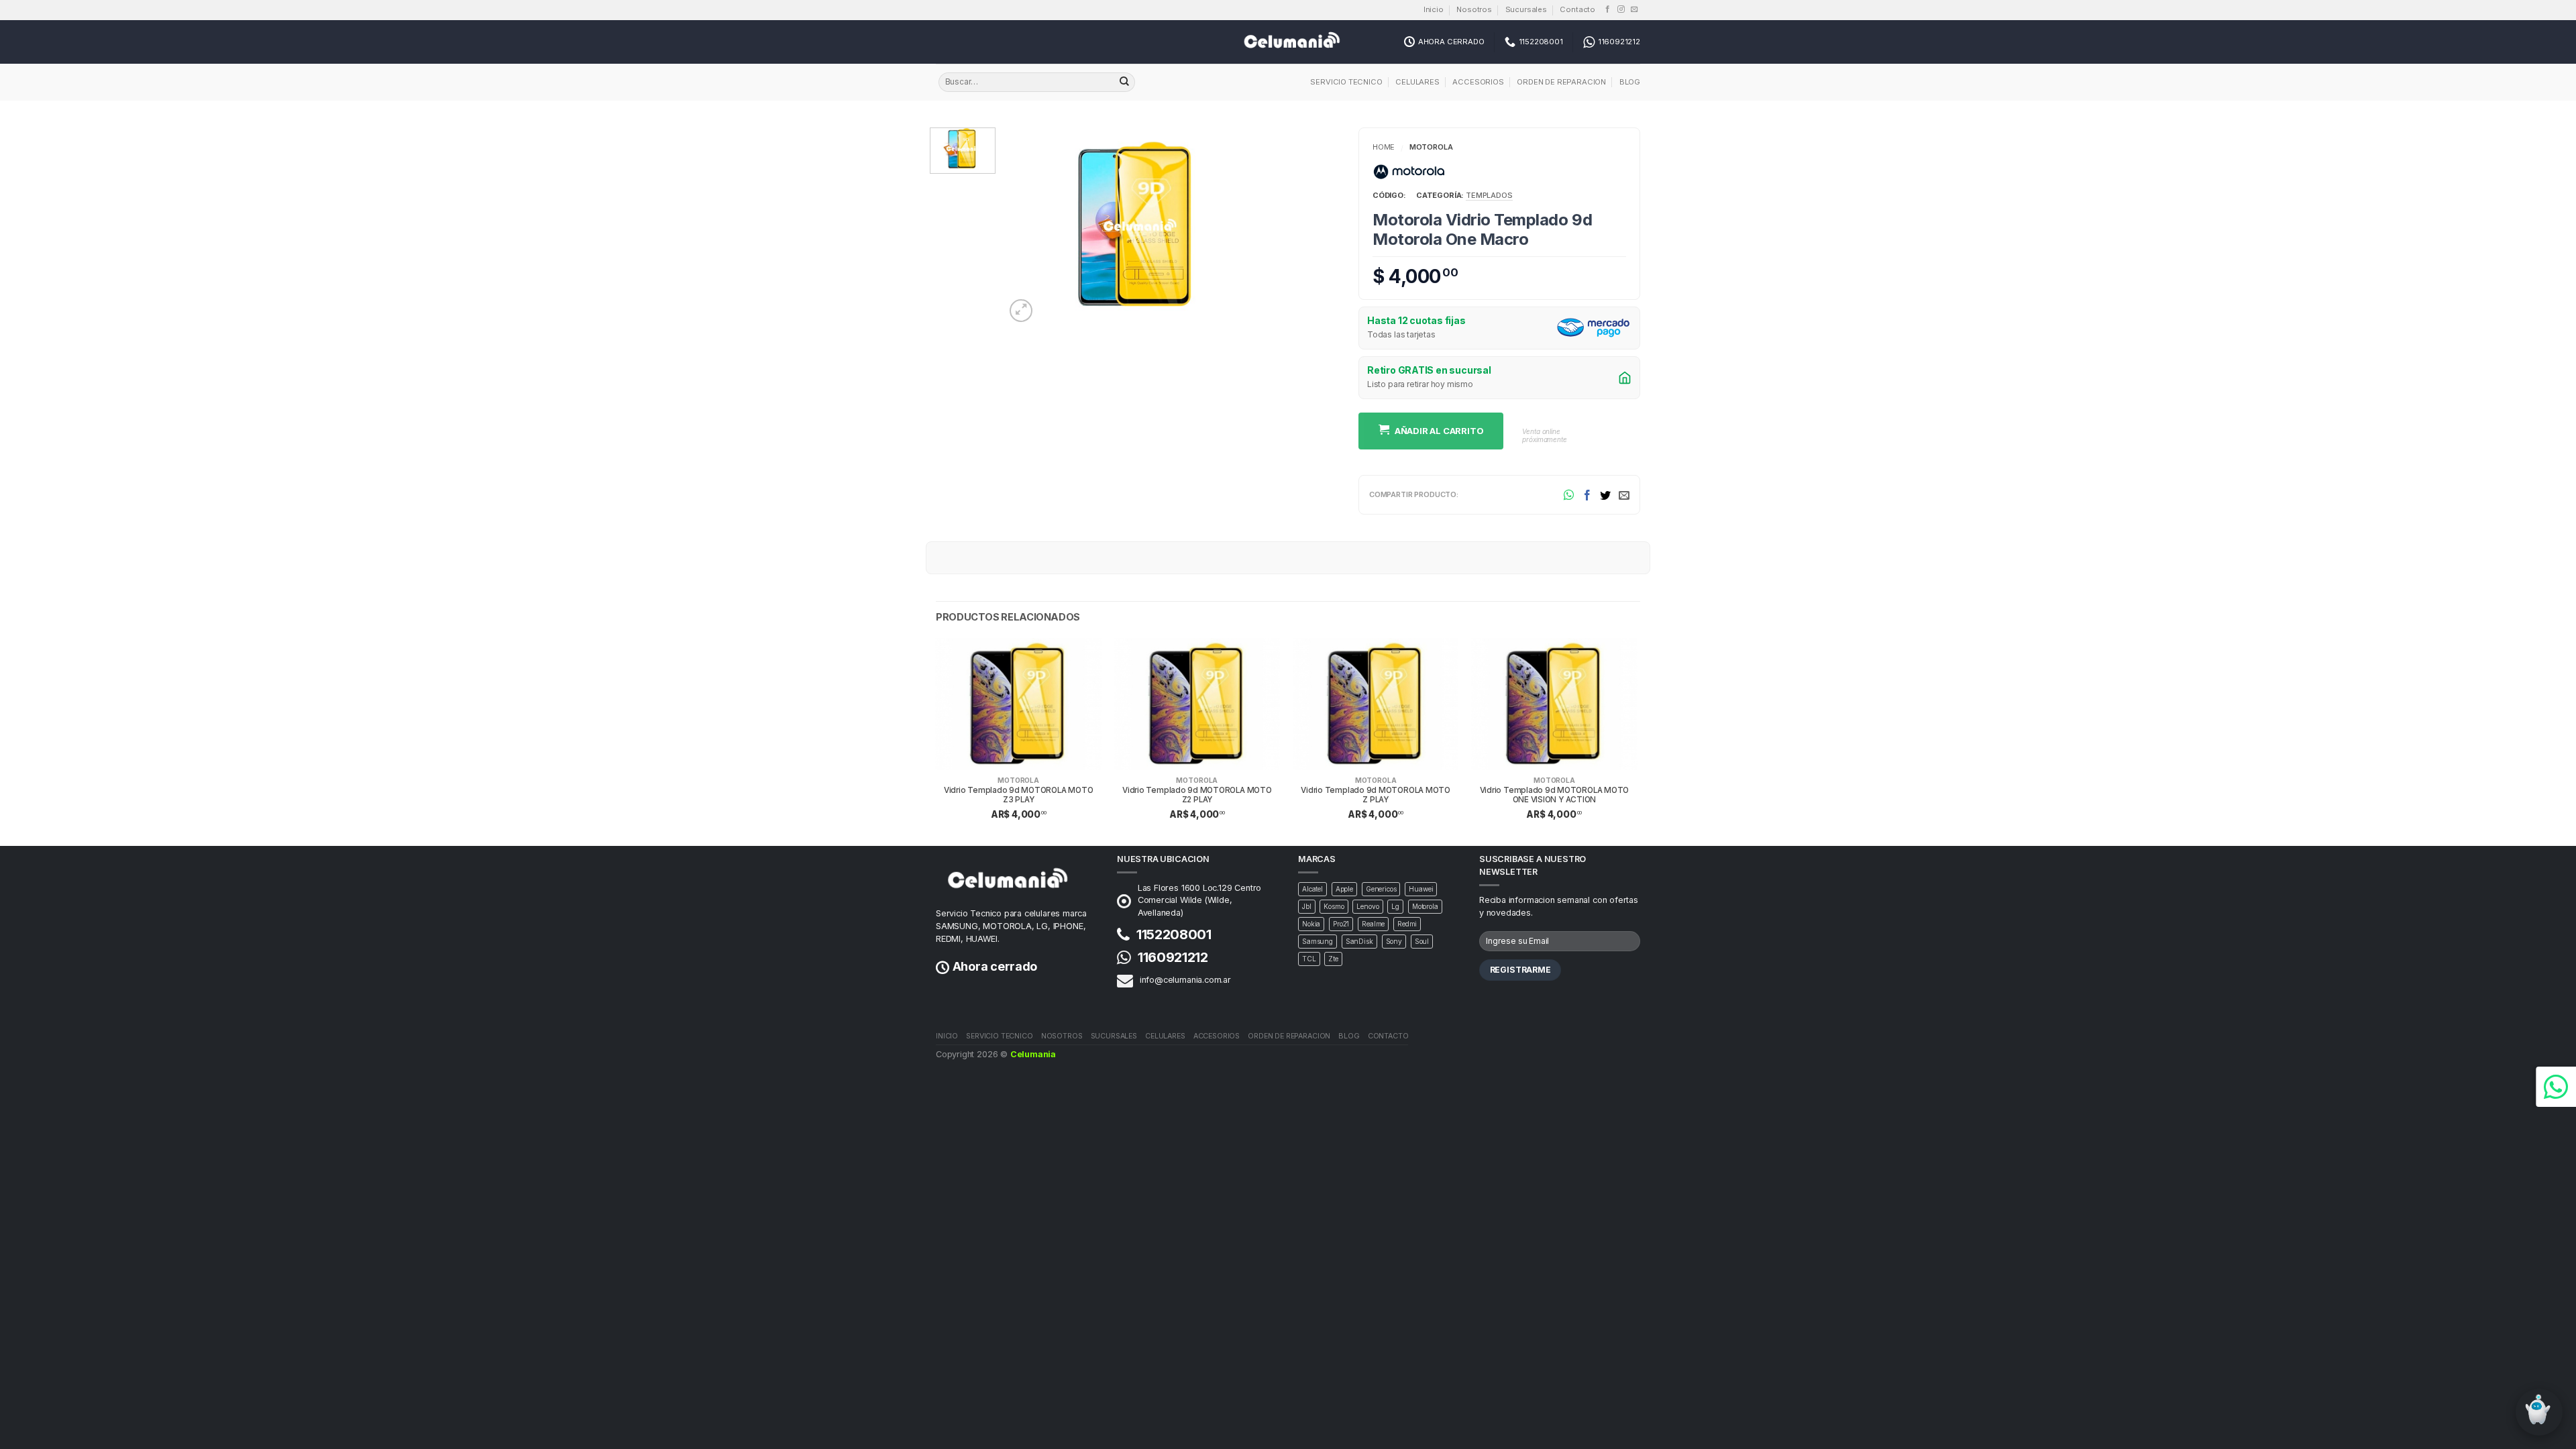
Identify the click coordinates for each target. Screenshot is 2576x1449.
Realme (1373, 924)
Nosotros (1474, 9)
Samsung (1318, 941)
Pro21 (1341, 924)
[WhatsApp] (1569, 495)
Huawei (1421, 889)
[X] (1605, 494)
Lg (1395, 906)
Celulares (1417, 82)
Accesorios (1478, 82)
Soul (1422, 941)
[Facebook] (1587, 494)
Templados (1489, 195)
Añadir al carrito (1439, 431)
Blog (1630, 82)
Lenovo (1367, 906)
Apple (1344, 889)
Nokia (1311, 924)
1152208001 (1174, 934)
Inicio (1434, 9)
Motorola (1431, 147)
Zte (1333, 959)
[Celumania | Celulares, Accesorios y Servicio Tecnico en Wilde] (1288, 42)
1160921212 (1173, 957)
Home (1384, 147)
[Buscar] (1124, 83)
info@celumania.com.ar (1185, 980)
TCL (1309, 959)
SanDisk (1359, 941)
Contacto (1577, 9)
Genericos (1381, 889)
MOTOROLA (1018, 780)
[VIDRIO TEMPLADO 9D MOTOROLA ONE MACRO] (1137, 225)
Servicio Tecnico (1346, 82)
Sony (1394, 941)
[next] (1636, 740)
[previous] (936, 740)
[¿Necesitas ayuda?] (2556, 1087)
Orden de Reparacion (1561, 82)
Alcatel (1312, 889)
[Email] (1624, 494)
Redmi (1407, 924)
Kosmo (1334, 906)
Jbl (1307, 906)
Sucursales (1526, 9)
